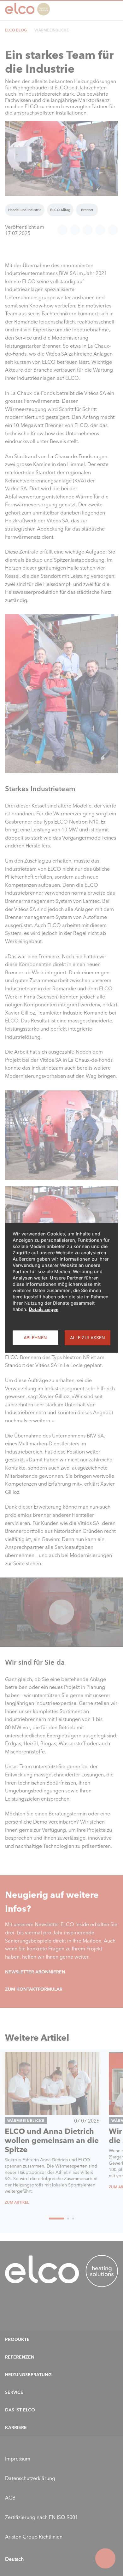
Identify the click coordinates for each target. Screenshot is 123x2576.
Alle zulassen (88, 1338)
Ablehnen (35, 1338)
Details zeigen (44, 1309)
